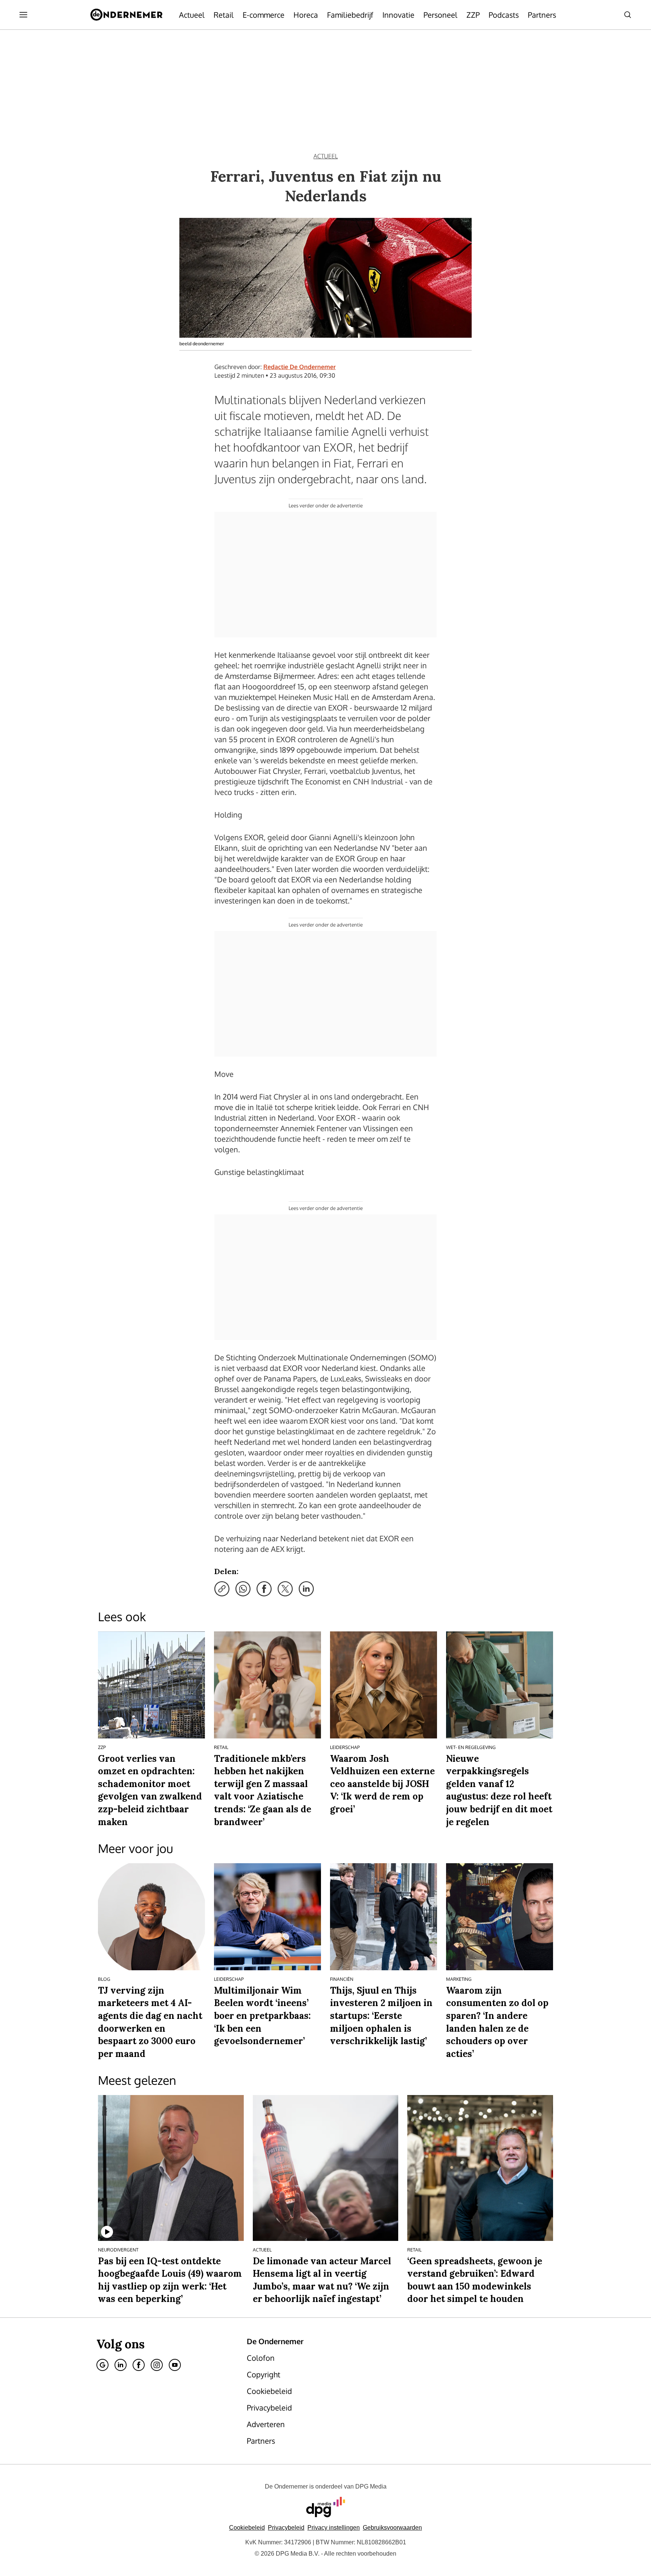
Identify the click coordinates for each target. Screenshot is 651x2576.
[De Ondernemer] (126, 15)
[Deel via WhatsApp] (243, 1589)
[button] (334, 2528)
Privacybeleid (286, 2528)
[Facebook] (139, 2365)
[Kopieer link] (222, 1589)
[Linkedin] (121, 2365)
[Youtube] (175, 2365)
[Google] (102, 2365)
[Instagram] (157, 2365)
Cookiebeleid (247, 2528)
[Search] (628, 15)
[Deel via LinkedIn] (306, 1589)
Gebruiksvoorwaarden (392, 2528)
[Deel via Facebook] (264, 1589)
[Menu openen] (23, 15)
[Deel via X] (285, 1589)
